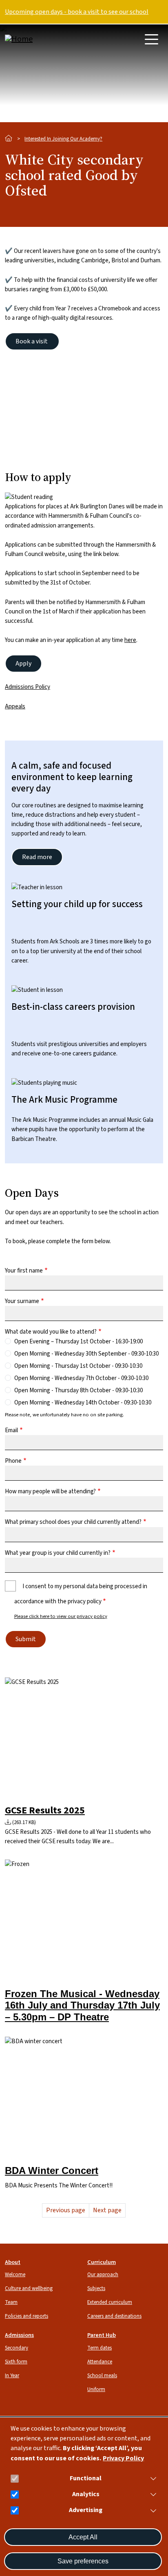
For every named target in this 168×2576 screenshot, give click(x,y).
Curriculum (102, 2262)
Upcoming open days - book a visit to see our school (77, 12)
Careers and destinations (114, 2316)
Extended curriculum (110, 2302)
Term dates (99, 2348)
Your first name (24, 1271)
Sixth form (16, 2362)
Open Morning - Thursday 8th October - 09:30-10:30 (78, 1390)
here (130, 640)
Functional (86, 2478)
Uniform (96, 2389)
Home (9, 138)
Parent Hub (102, 2335)
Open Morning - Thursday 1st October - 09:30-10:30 (78, 1366)
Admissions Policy (28, 687)
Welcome (15, 2275)
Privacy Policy (123, 2458)
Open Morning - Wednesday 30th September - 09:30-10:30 (86, 1354)
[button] (152, 2478)
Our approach (103, 2275)
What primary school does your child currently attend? (73, 1522)
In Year (12, 2376)
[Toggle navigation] (151, 39)
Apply (23, 664)
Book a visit (32, 341)
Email (11, 1430)
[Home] (38, 39)
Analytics (86, 2494)
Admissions (19, 2335)
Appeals (15, 707)
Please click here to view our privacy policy (61, 1616)
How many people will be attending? (50, 1491)
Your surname (22, 1301)
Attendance (100, 2362)
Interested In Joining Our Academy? (63, 139)
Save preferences (83, 2561)
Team (11, 2302)
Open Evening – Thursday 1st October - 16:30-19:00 (78, 1342)
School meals (102, 2376)
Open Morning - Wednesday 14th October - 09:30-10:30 (83, 1403)
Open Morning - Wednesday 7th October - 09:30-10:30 (81, 1378)
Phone (13, 1461)
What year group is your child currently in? (58, 1553)
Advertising (86, 2510)
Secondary (17, 2348)
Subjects (96, 2288)
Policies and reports (27, 2316)
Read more (37, 857)
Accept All (83, 2537)
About (13, 2262)
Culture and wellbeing (29, 2288)
